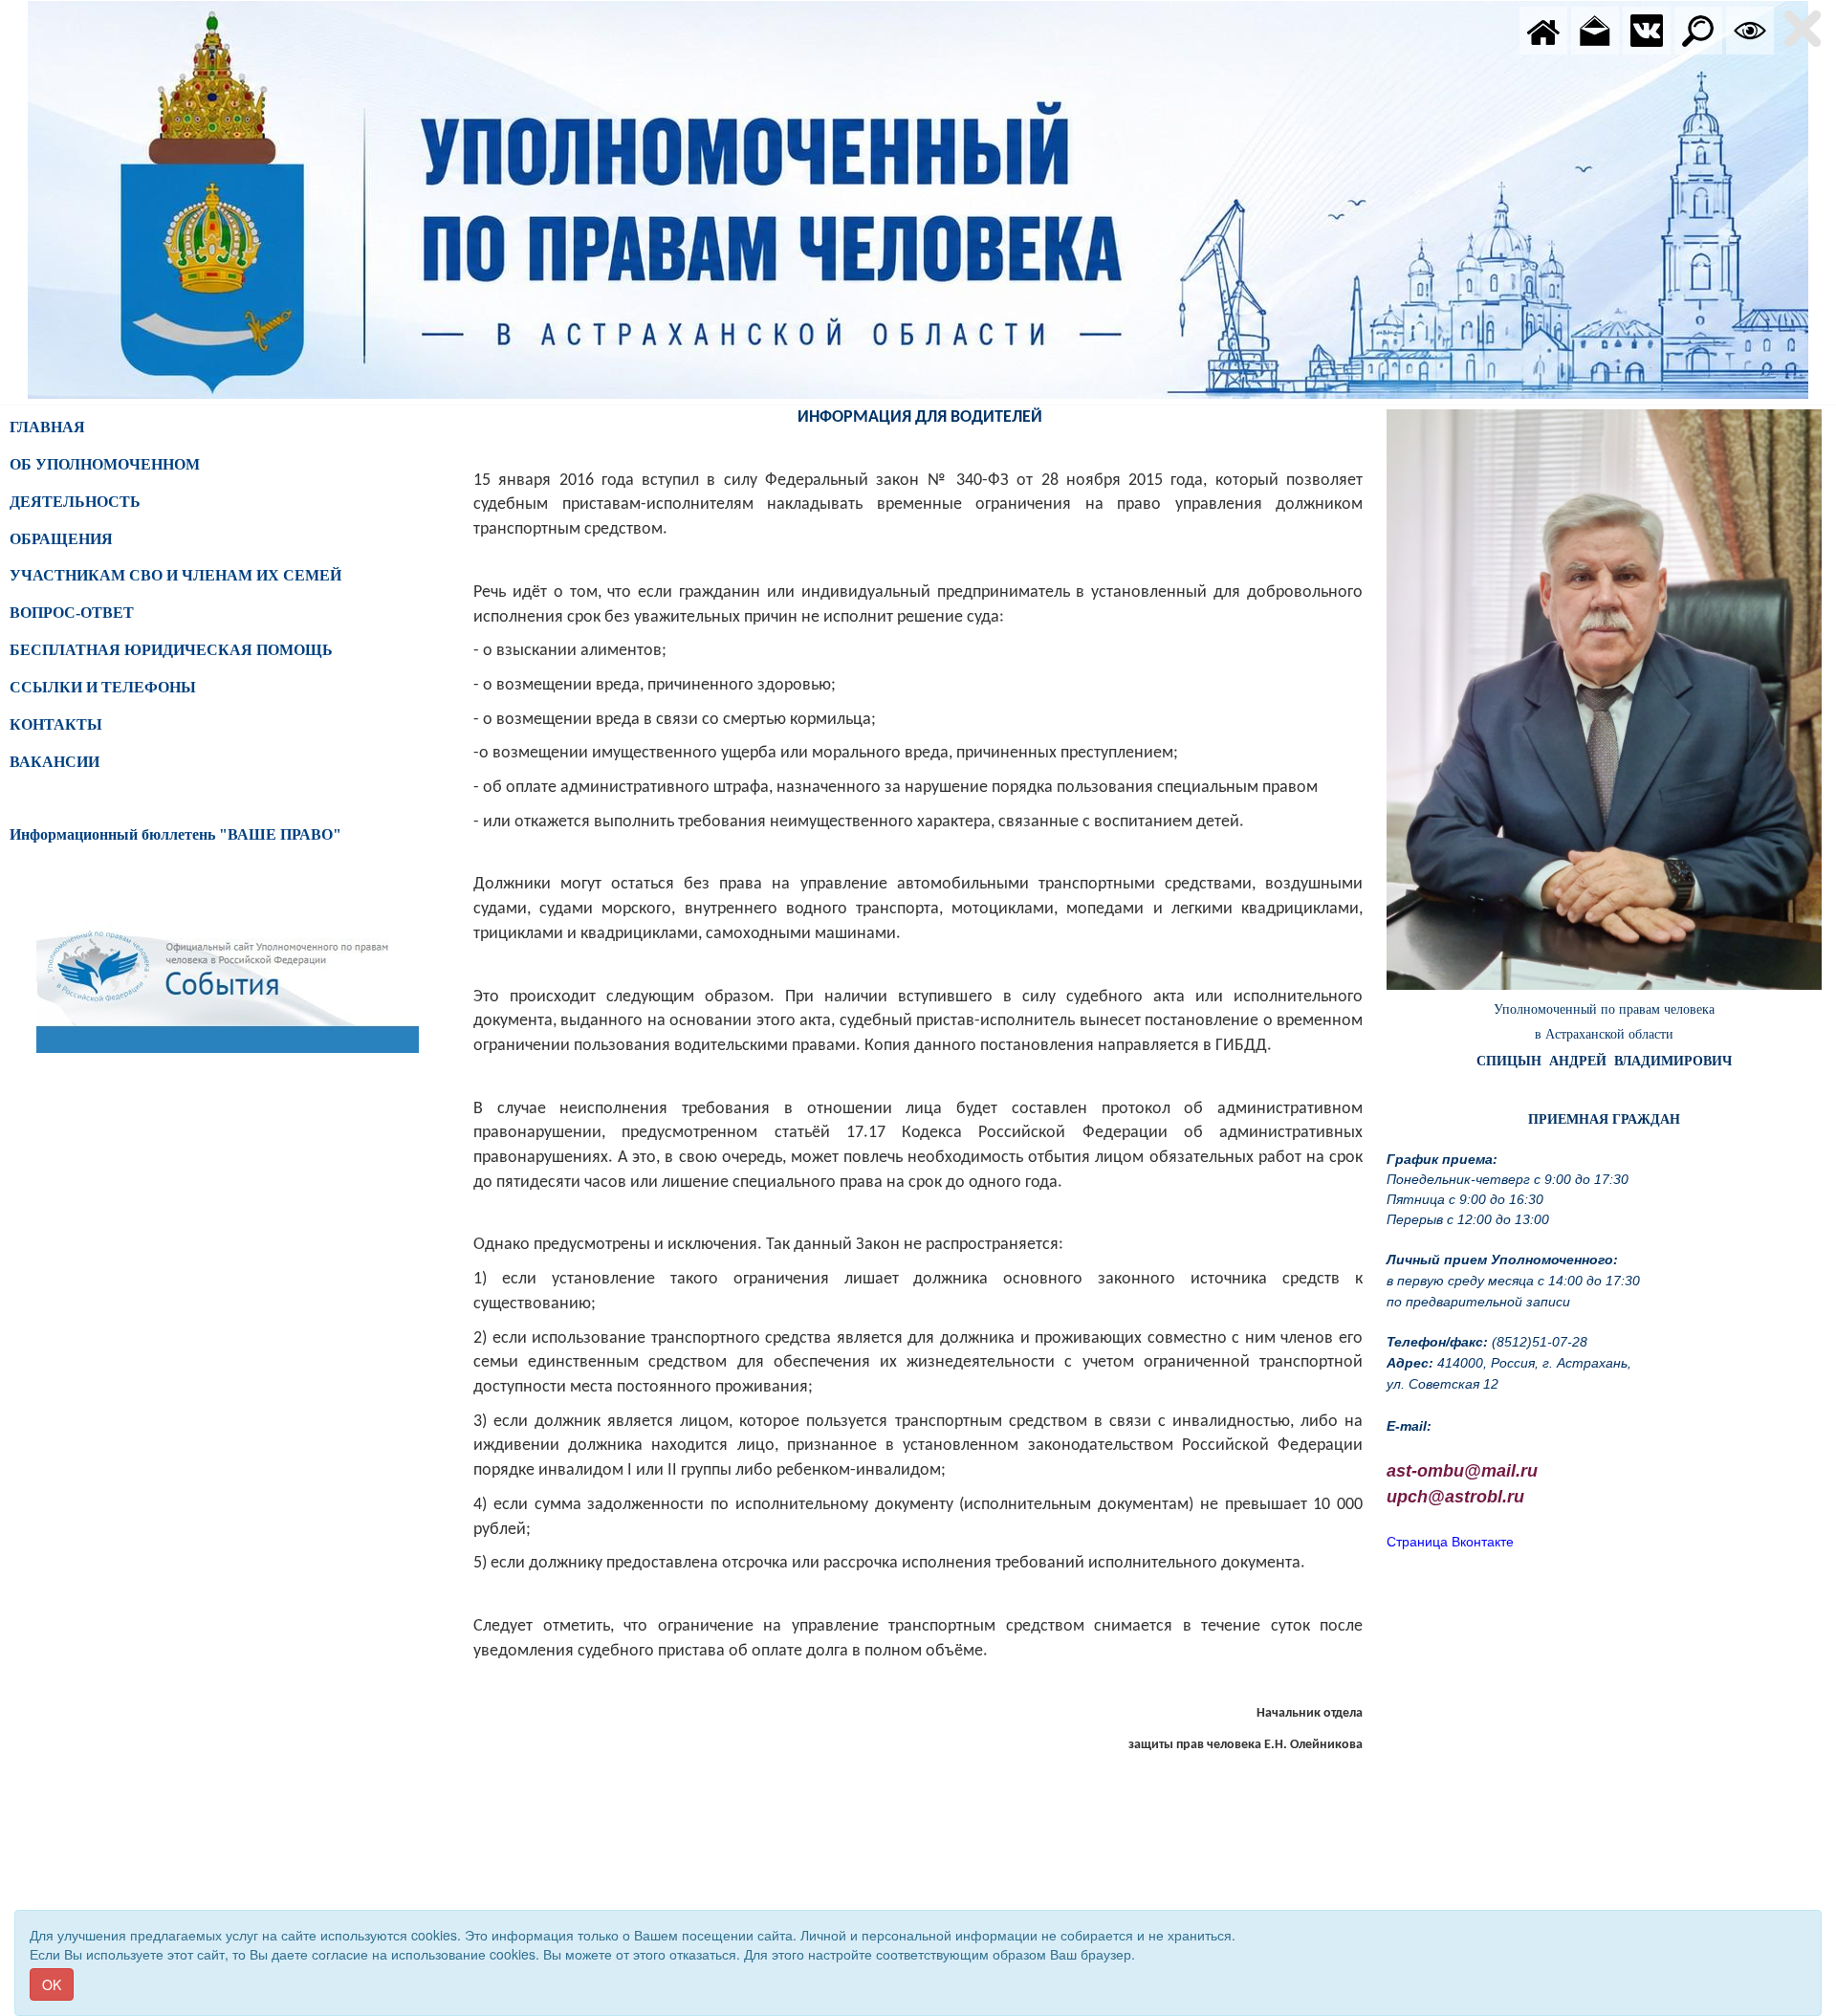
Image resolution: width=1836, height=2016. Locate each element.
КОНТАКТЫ (56, 724)
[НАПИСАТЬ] (1595, 29)
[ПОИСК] (1698, 29)
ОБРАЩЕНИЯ (61, 539)
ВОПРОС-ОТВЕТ (72, 613)
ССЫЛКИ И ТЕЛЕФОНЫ (103, 687)
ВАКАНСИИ (55, 762)
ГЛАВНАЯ (47, 427)
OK (52, 1984)
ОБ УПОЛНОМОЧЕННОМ (105, 464)
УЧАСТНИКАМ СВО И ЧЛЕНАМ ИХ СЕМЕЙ (175, 575)
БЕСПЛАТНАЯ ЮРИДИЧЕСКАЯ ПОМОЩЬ (171, 650)
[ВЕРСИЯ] (1750, 29)
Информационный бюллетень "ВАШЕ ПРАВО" (175, 834)
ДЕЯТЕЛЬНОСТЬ (75, 502)
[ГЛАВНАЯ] (1543, 29)
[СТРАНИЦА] (1647, 29)
